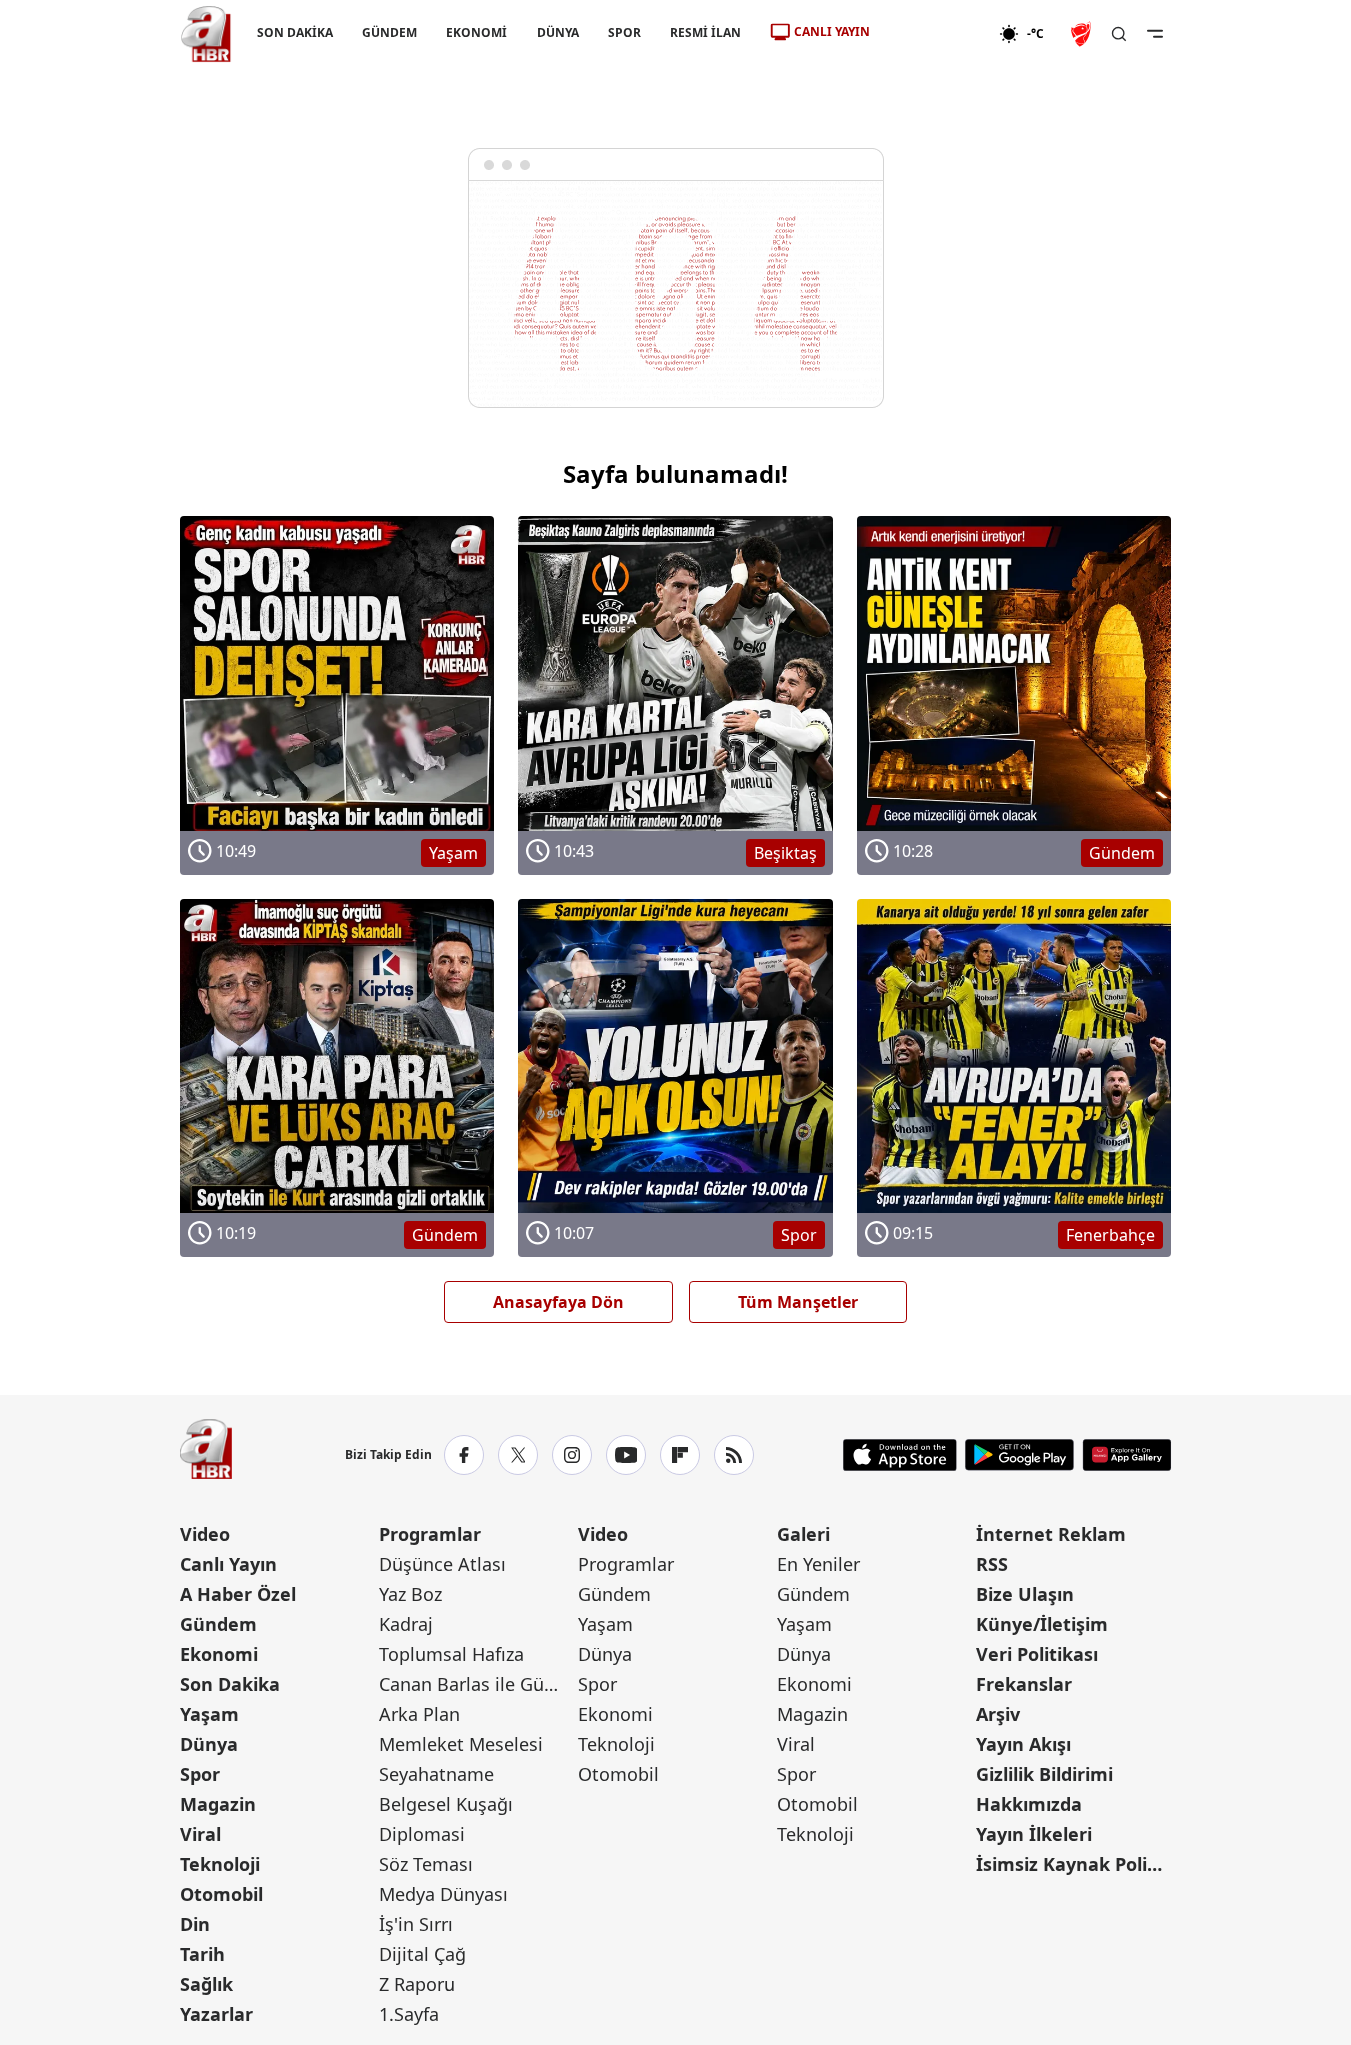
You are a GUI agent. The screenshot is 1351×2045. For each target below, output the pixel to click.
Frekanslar (1024, 1684)
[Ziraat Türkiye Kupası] (1083, 34)
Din (195, 1924)
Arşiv (998, 1714)
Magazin (218, 1804)
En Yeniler (818, 1564)
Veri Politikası (1037, 1654)
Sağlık (206, 1984)
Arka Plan (419, 1714)
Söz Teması (426, 1864)
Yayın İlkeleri (1034, 1834)
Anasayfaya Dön (558, 1302)
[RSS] (734, 1455)
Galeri (803, 1534)
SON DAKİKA (295, 32)
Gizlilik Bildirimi (1044, 1774)
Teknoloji (220, 1864)
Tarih (202, 1954)
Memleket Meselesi (461, 1744)
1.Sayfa (409, 2014)
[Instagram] (572, 1455)
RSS (992, 1564)
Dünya (209, 1744)
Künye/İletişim (1042, 1624)
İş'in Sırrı (416, 1924)
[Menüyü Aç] (1155, 34)
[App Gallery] (1126, 1455)
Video (205, 1534)
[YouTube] (626, 1455)
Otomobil (221, 1894)
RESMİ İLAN (704, 32)
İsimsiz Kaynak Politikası (1073, 1864)
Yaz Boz (410, 1594)
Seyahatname (436, 1774)
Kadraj (406, 1624)
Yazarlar (216, 2014)
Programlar (430, 1534)
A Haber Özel (238, 1594)
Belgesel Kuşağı (446, 1804)
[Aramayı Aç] (1119, 34)
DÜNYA (557, 32)
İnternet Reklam (1051, 1534)
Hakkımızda (1029, 1804)
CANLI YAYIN (832, 31)
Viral (200, 1834)
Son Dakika (230, 1684)
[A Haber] (206, 34)
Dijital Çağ (422, 1954)
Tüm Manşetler (798, 1302)
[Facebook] (464, 1455)
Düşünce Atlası (442, 1564)
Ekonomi (219, 1654)
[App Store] (900, 1455)
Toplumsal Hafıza (451, 1654)
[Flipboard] (680, 1455)
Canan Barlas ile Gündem (476, 1684)
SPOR (623, 32)
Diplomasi (422, 1834)
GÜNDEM (389, 32)
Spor (200, 1774)
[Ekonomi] (934, 34)
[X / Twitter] (518, 1455)
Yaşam (209, 1714)
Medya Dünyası (443, 1894)
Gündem (218, 1624)
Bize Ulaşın (1025, 1594)
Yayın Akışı (1023, 1744)
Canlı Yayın (228, 1564)
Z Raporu (417, 1984)
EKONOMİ (476, 32)
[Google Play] (1019, 1455)
